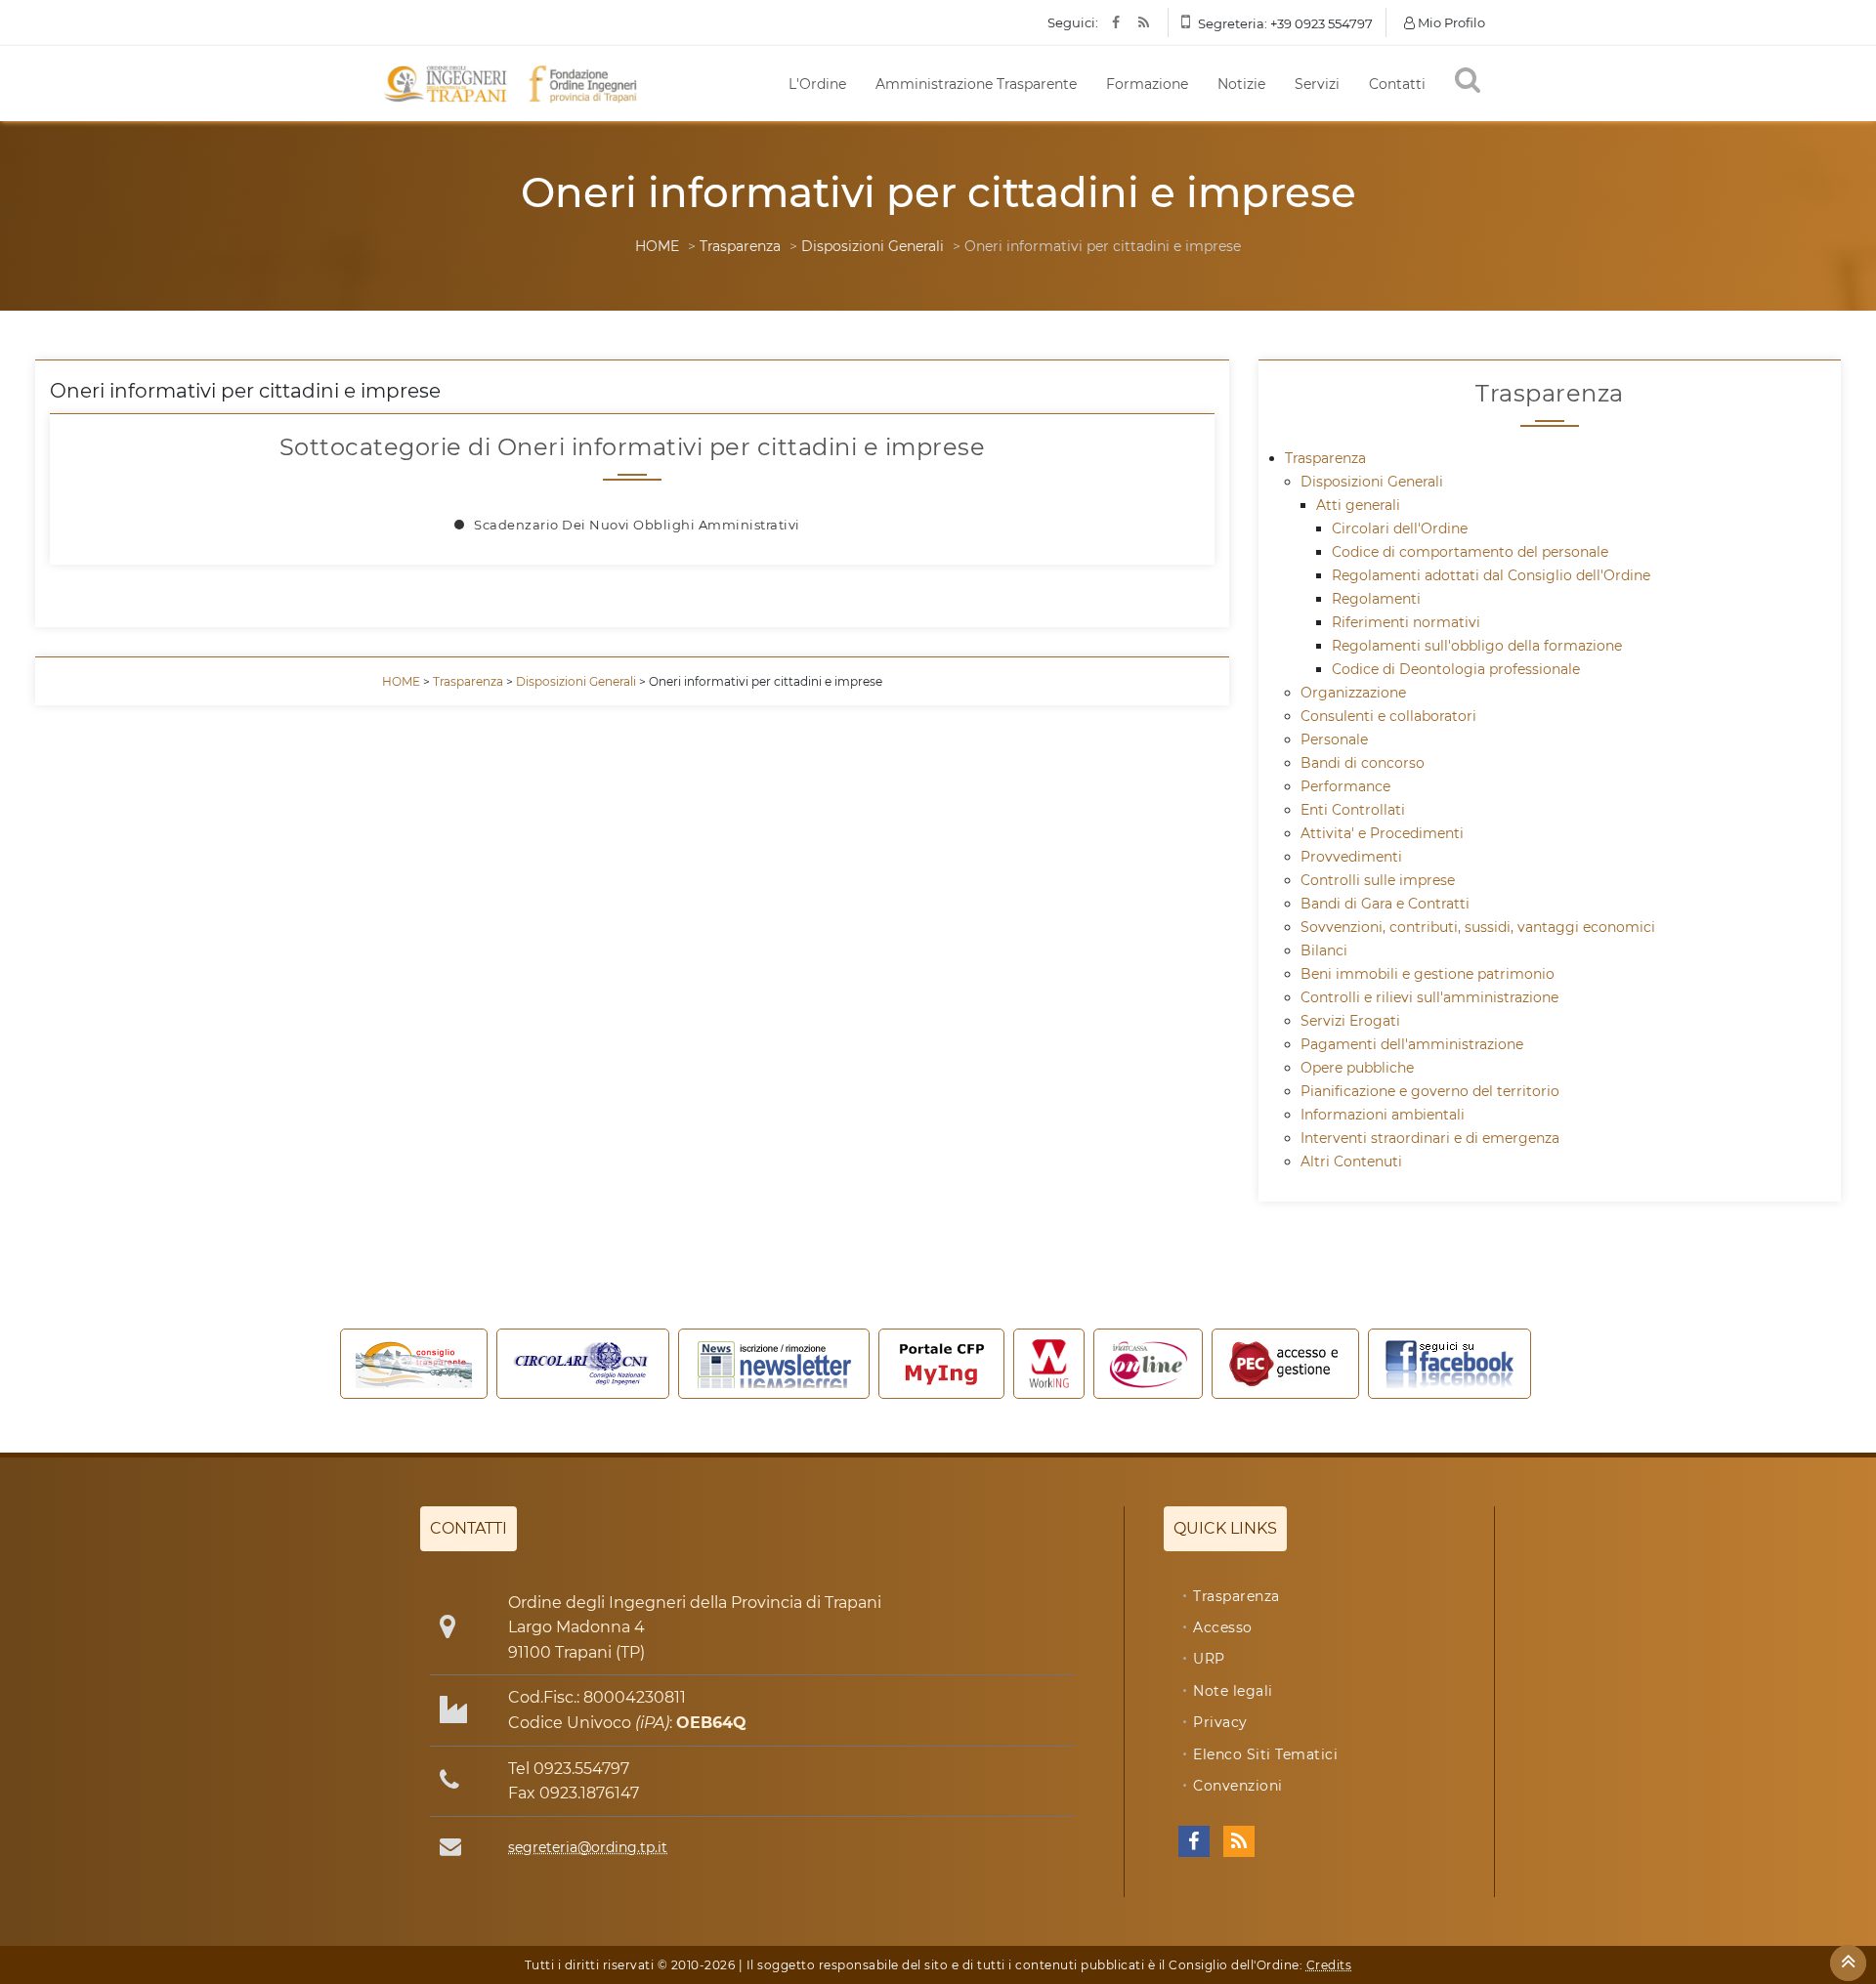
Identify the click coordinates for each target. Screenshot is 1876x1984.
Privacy (1220, 1722)
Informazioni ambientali (1383, 1115)
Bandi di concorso (1363, 763)
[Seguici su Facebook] (1450, 1364)
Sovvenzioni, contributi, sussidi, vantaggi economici (1478, 927)
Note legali (1233, 1691)
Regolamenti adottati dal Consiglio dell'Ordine (1491, 575)
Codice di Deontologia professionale (1456, 669)
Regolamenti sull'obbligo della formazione (1477, 646)
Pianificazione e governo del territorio (1430, 1091)
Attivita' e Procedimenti (1382, 833)
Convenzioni (1238, 1786)
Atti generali (1358, 505)
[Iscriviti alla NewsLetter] (774, 1364)
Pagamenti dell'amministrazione (1412, 1044)
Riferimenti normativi (1406, 622)
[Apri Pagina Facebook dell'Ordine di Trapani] (1194, 1841)
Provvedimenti (1351, 857)
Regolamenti (1376, 599)
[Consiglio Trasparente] (414, 1364)
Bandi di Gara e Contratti (1385, 904)
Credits (1329, 1965)
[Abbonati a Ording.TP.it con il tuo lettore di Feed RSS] (1239, 1841)
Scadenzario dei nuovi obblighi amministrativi (637, 525)
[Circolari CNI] (583, 1364)
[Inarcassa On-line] (1148, 1364)
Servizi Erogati (1350, 1021)
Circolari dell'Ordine (1400, 528)
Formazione (1147, 84)
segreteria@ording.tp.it (588, 1847)
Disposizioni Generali (873, 246)
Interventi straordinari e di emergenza (1430, 1138)
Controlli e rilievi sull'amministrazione (1429, 997)
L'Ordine (817, 84)
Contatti (1397, 84)
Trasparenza (740, 246)
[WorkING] (1049, 1364)
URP (1209, 1659)
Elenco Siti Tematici (1265, 1754)
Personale (1334, 739)
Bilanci (1324, 950)
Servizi (1317, 84)
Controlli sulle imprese (1378, 880)
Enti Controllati (1353, 810)
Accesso (1223, 1627)
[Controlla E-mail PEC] (1285, 1364)
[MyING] (941, 1364)
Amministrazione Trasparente (976, 84)
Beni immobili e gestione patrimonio (1428, 974)
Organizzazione (1353, 693)
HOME (657, 246)
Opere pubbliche (1357, 1068)
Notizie (1241, 84)
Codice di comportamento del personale (1470, 552)
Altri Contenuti (1351, 1161)
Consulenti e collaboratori (1388, 716)
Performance (1345, 786)
